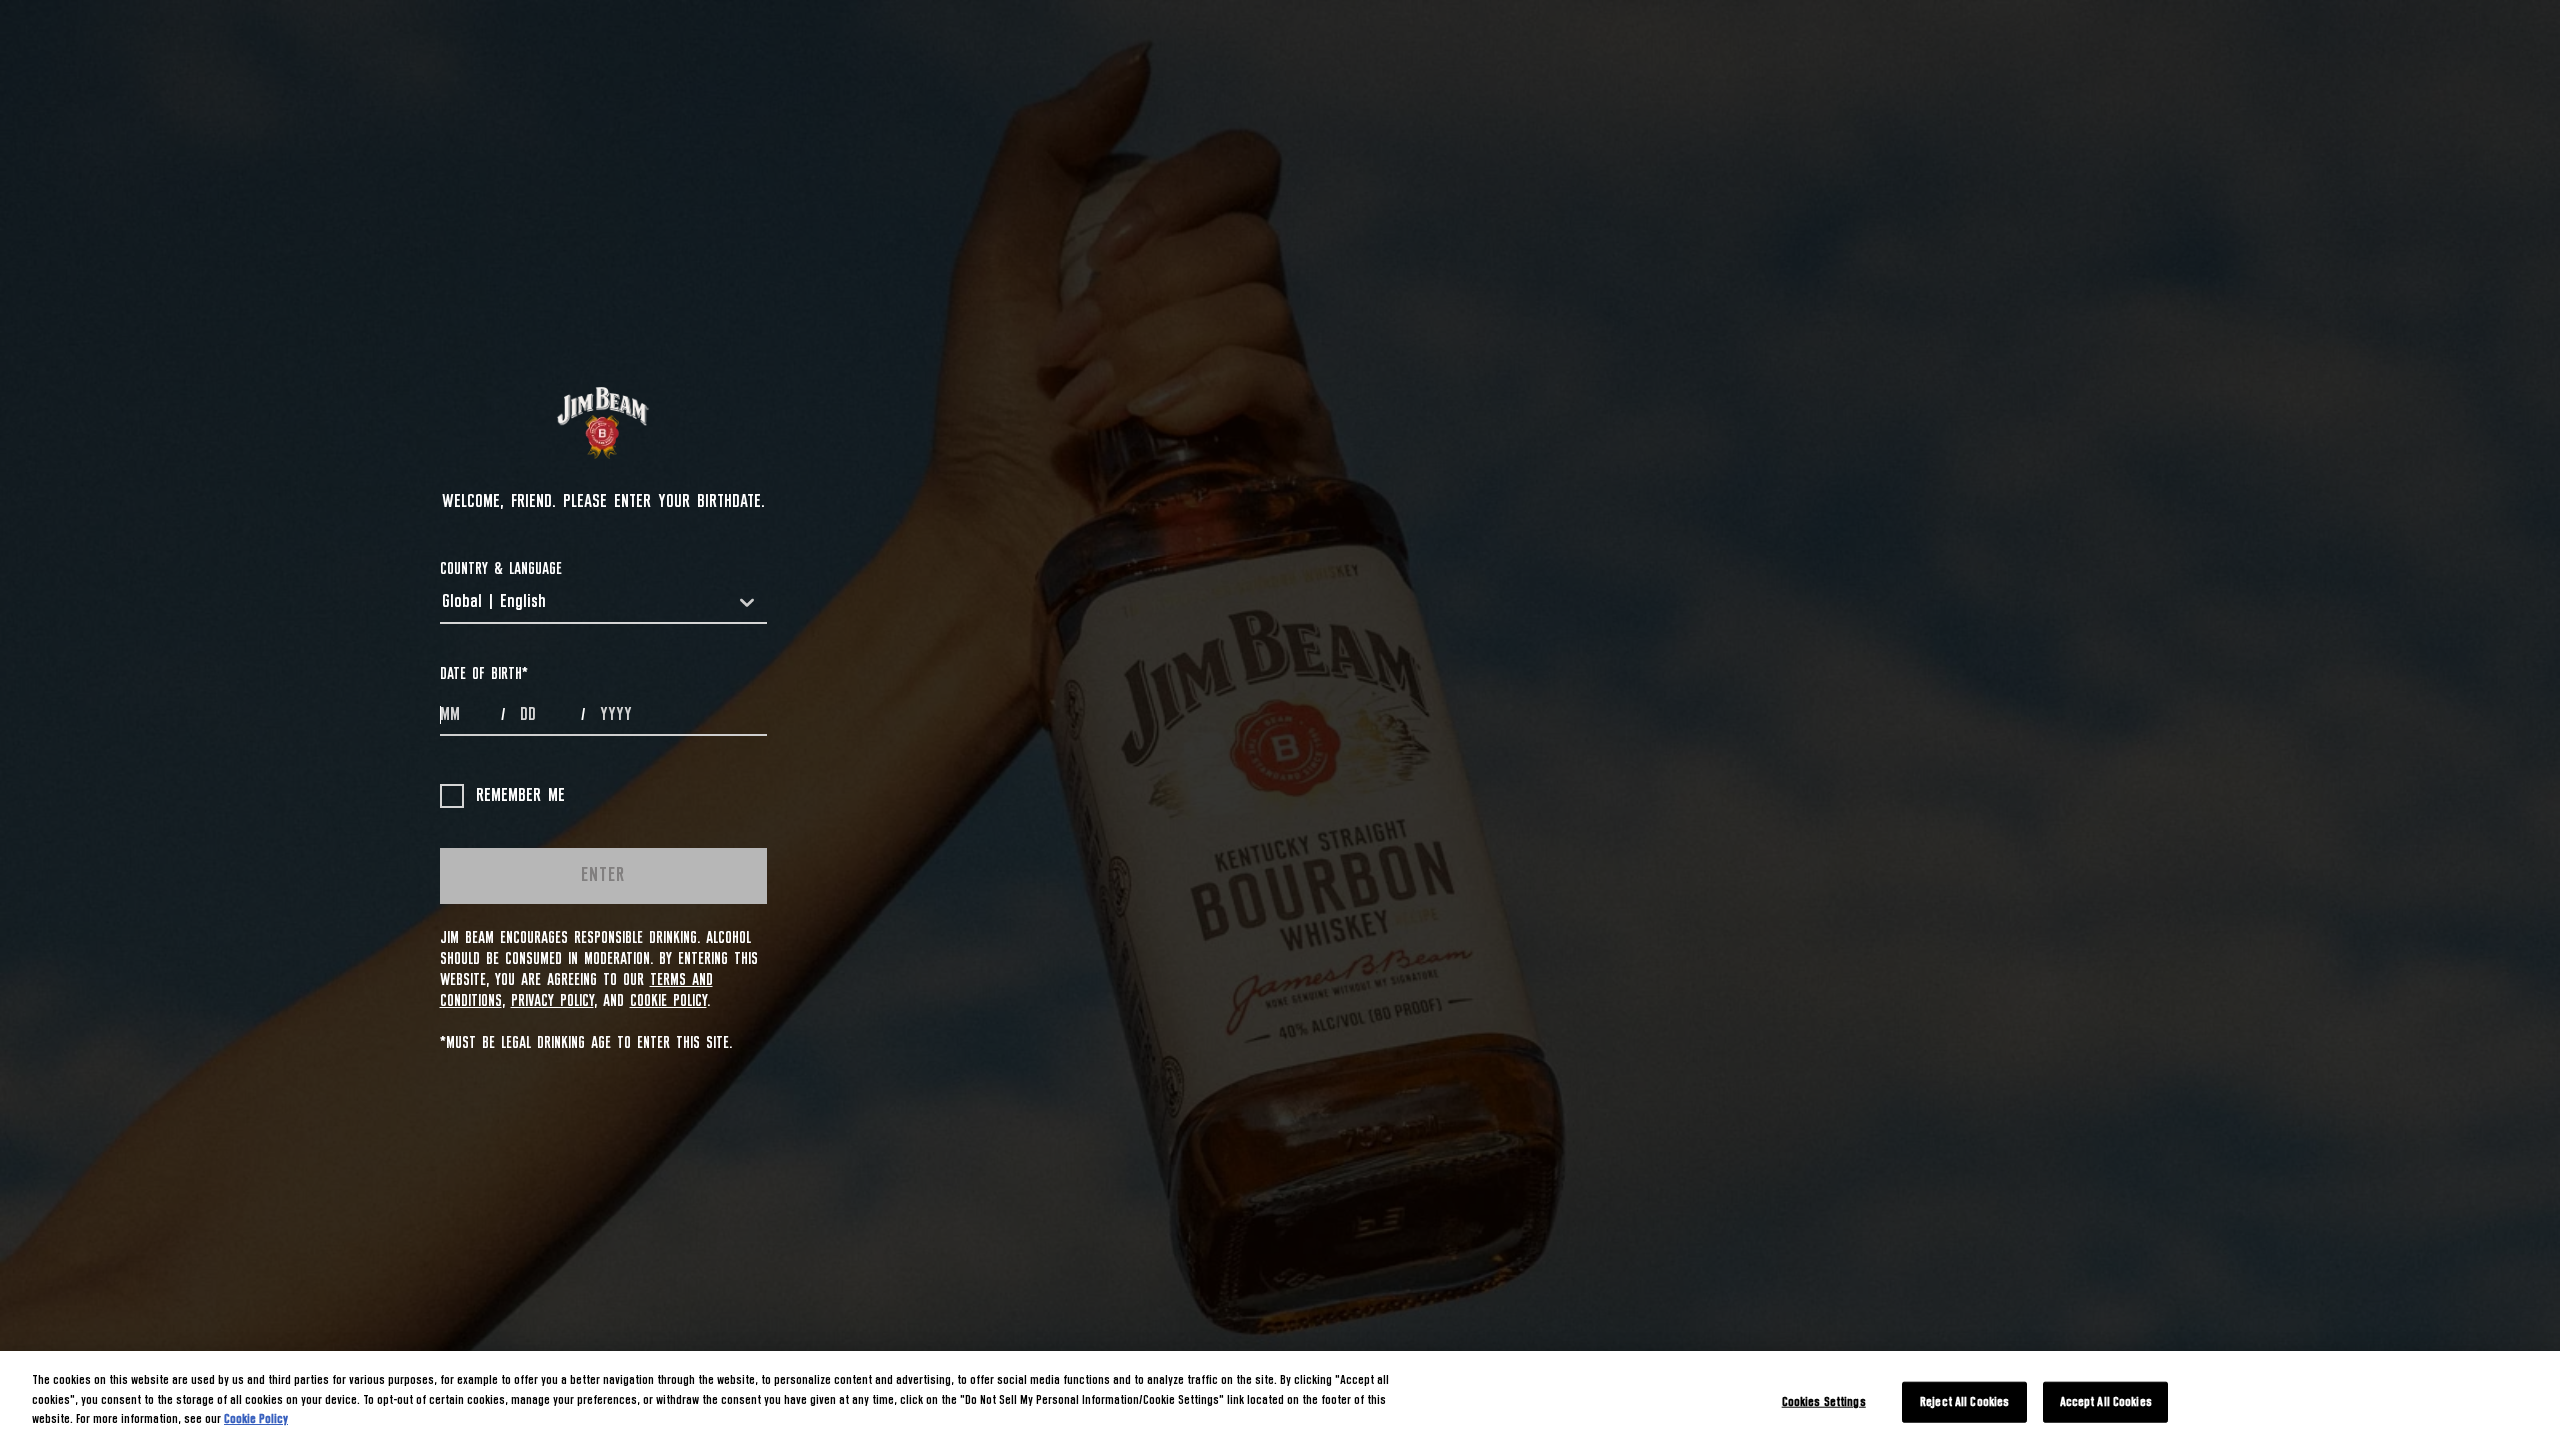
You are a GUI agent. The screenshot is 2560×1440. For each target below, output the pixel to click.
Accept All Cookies (2106, 1401)
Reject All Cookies (1964, 1401)
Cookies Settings (1824, 1401)
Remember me (520, 796)
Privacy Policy (552, 1001)
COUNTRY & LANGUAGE (501, 569)
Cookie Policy (668, 1001)
